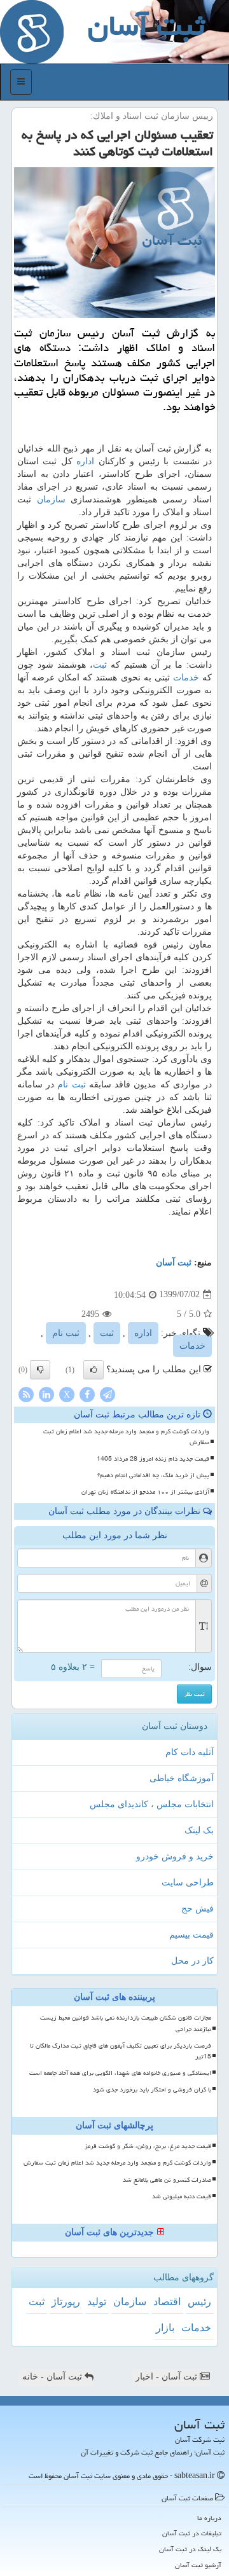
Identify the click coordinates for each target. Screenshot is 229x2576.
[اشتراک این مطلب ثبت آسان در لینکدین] (46, 1394)
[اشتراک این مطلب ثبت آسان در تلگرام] (108, 1394)
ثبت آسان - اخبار (168, 2377)
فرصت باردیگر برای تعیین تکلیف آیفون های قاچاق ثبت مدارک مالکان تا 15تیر (121, 2051)
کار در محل (192, 1961)
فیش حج (198, 1909)
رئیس (199, 2302)
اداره (85, 461)
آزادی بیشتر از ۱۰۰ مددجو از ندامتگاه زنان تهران (145, 1492)
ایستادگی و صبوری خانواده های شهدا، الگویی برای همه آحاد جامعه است (120, 2073)
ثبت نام (71, 1085)
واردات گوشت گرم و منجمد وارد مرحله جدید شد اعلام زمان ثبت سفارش (126, 1437)
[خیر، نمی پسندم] (40, 1370)
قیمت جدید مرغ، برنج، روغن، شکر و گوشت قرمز (148, 2146)
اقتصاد (167, 2302)
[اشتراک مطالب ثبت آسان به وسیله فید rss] (26, 1394)
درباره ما (209, 2518)
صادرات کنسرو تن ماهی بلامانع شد (167, 2180)
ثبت (100, 665)
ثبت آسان (174, 1263)
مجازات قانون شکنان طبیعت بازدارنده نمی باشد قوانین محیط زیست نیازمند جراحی (126, 2023)
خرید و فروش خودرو (175, 1856)
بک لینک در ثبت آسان (190, 2549)
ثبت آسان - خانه (53, 2377)
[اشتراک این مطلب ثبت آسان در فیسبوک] (87, 1394)
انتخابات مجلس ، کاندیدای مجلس (152, 1804)
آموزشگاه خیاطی (182, 1778)
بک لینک (199, 1830)
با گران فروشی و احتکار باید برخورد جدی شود (152, 2090)
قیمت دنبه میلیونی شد (182, 2196)
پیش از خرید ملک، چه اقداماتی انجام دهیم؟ (153, 1475)
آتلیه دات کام (190, 1752)
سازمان (51, 499)
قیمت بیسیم (191, 1935)
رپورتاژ (66, 2302)
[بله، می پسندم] (94, 1370)
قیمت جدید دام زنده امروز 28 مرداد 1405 (153, 1459)
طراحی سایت (188, 1883)
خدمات (186, 678)
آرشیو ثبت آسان (198, 2565)
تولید (97, 2302)
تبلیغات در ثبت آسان (192, 2533)
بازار (165, 2328)
